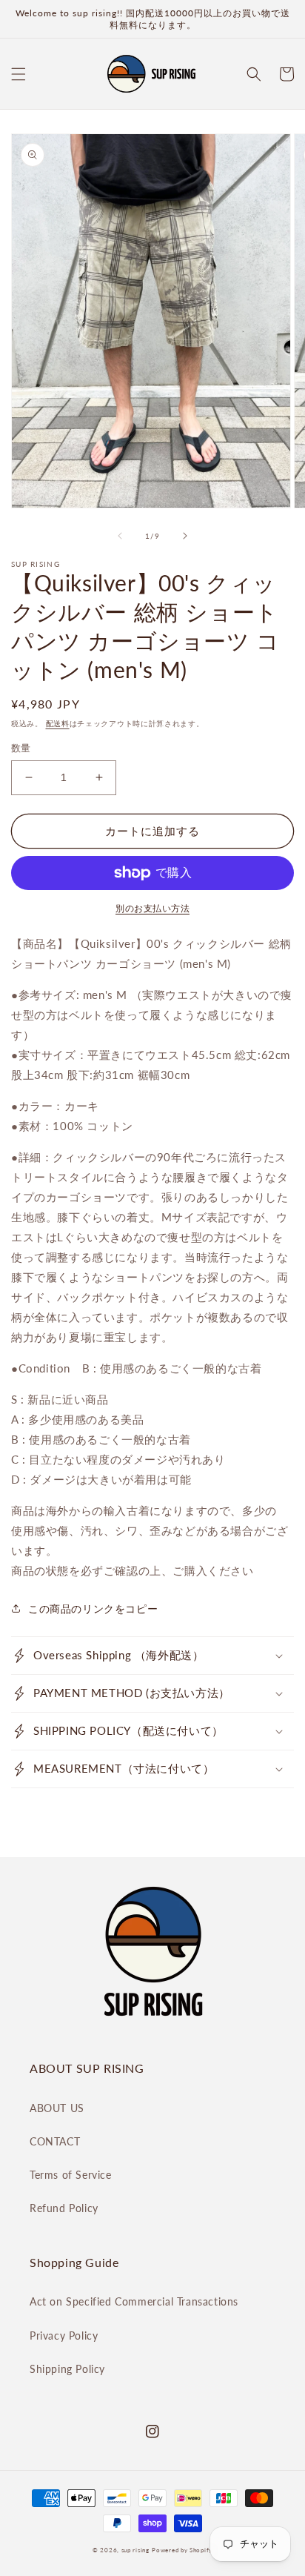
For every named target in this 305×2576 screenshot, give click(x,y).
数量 (21, 748)
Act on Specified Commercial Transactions (134, 2301)
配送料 (58, 723)
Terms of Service (71, 2175)
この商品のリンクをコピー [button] (93, 1609)
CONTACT (55, 2141)
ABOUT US (57, 2108)
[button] (19, 74)
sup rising (135, 2550)
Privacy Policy (64, 2336)
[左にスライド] (120, 536)
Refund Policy (64, 2208)
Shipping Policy (67, 2369)
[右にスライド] (185, 536)
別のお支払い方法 (152, 908)
